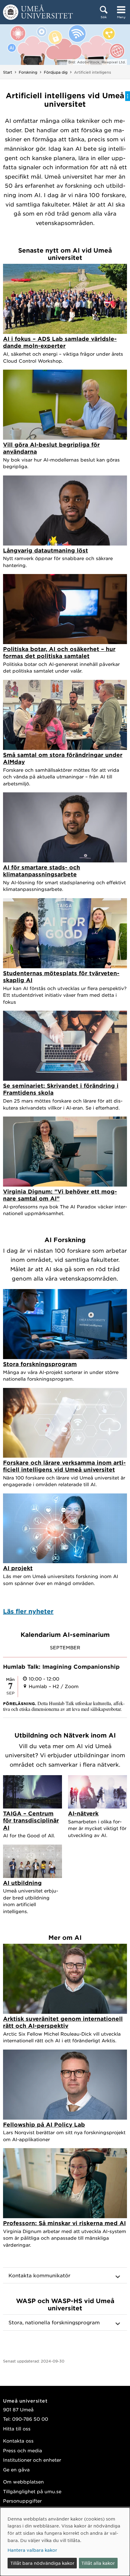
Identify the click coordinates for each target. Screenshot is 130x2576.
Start (8, 72)
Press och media (23, 2450)
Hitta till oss (17, 2428)
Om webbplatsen (23, 2482)
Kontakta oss (18, 2441)
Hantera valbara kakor (32, 2550)
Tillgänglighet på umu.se (32, 2491)
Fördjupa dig (56, 72)
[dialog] (65, 2542)
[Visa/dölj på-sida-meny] (128, 96)
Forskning (28, 72)
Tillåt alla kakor (98, 2563)
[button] (65, 2275)
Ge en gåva (16, 2469)
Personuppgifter (22, 2501)
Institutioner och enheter (32, 2460)
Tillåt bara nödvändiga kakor (42, 2563)
